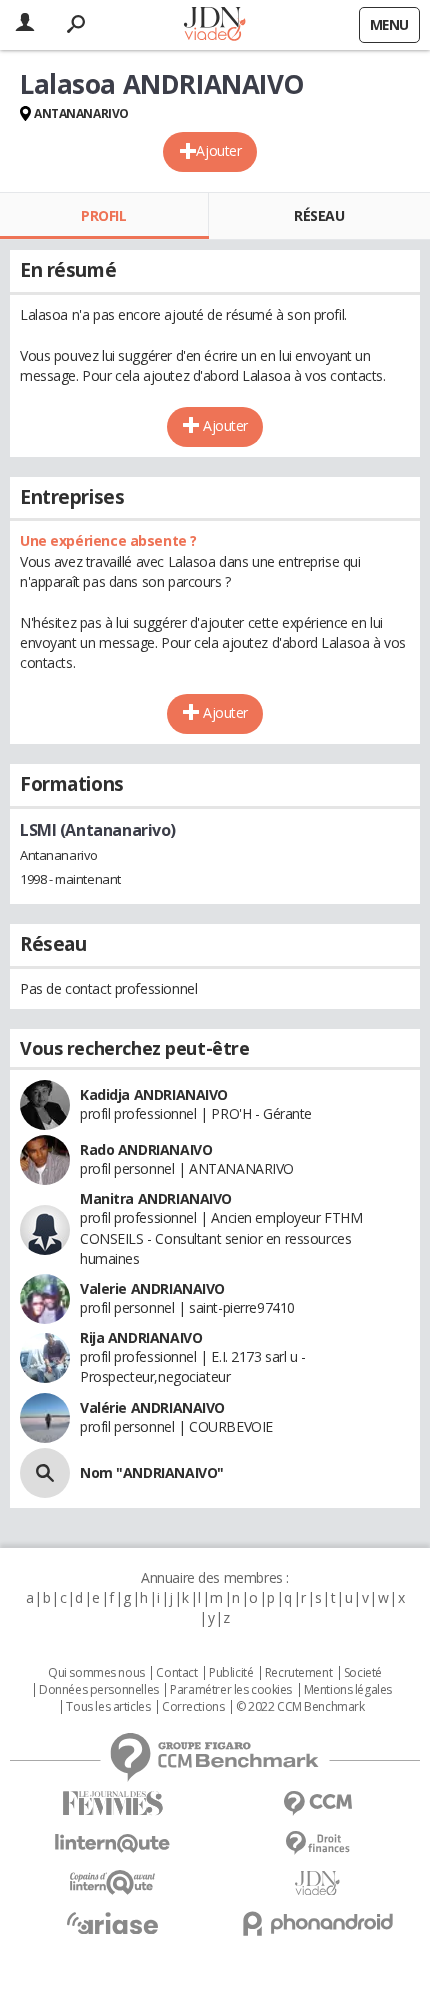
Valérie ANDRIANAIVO (152, 1407)
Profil (103, 215)
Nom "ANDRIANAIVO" (152, 1472)
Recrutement (298, 1673)
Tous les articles (108, 1707)
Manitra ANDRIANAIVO (156, 1198)
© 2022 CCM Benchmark (300, 1707)
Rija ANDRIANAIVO (141, 1337)
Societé (363, 1673)
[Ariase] (112, 1923)
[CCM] (317, 1803)
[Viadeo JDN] (317, 1883)
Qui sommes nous (96, 1673)
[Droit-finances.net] (317, 1843)
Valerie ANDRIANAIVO (152, 1288)
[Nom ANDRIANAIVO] (45, 1473)
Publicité (231, 1673)
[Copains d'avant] (112, 1882)
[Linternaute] (112, 1843)
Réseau (319, 215)
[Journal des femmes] (112, 1803)
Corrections (193, 1707)
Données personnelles (99, 1690)
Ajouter (218, 150)
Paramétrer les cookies (231, 1690)
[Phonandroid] (317, 1923)
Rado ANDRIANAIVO (146, 1149)
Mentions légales (348, 1690)
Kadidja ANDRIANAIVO (154, 1094)
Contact (176, 1673)
